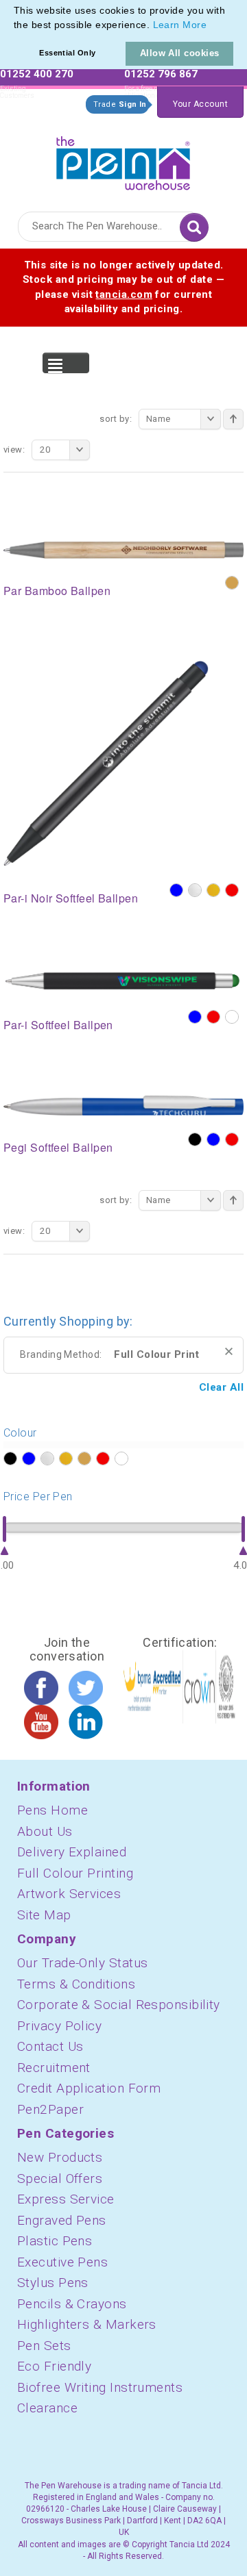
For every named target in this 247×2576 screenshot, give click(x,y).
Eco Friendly (54, 2366)
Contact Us (50, 2046)
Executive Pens (62, 2262)
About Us (45, 1831)
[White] (232, 1017)
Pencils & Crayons (72, 2304)
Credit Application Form (89, 2088)
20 (45, 450)
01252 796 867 (161, 74)
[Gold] (213, 890)
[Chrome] (195, 890)
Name (158, 419)
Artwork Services (69, 1894)
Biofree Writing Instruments (100, 2387)
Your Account (200, 104)
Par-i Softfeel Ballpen (58, 1025)
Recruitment (54, 2068)
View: (14, 450)
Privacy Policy (59, 2026)
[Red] (232, 890)
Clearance (47, 2408)
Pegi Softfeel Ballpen (58, 1147)
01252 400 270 (37, 74)
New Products (60, 2157)
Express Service (66, 2199)
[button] (211, 26)
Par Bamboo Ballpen (57, 591)
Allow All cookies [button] (180, 53)
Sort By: (116, 419)
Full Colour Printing (75, 1873)
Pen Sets (44, 2346)
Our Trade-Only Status (82, 1963)
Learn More (180, 25)
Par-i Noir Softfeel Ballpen (71, 898)
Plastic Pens (55, 2241)
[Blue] (176, 890)
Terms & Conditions (76, 1984)
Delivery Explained (72, 1852)
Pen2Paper (50, 2109)
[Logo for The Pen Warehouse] (123, 160)
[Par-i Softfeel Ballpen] (123, 980)
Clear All (221, 1387)
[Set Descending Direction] (233, 419)
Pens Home (52, 1810)
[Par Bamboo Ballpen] (123, 549)
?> (10, 1459)
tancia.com (124, 294)
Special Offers (60, 2179)
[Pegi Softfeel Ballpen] (123, 1104)
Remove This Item (229, 1351)
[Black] (195, 1139)
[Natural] (232, 583)
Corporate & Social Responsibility (119, 2005)
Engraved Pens (62, 2220)
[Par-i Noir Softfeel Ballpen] (106, 763)
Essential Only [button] (67, 53)
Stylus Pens (53, 2283)
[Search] (194, 227)
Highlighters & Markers (87, 2324)
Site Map (44, 1915)
